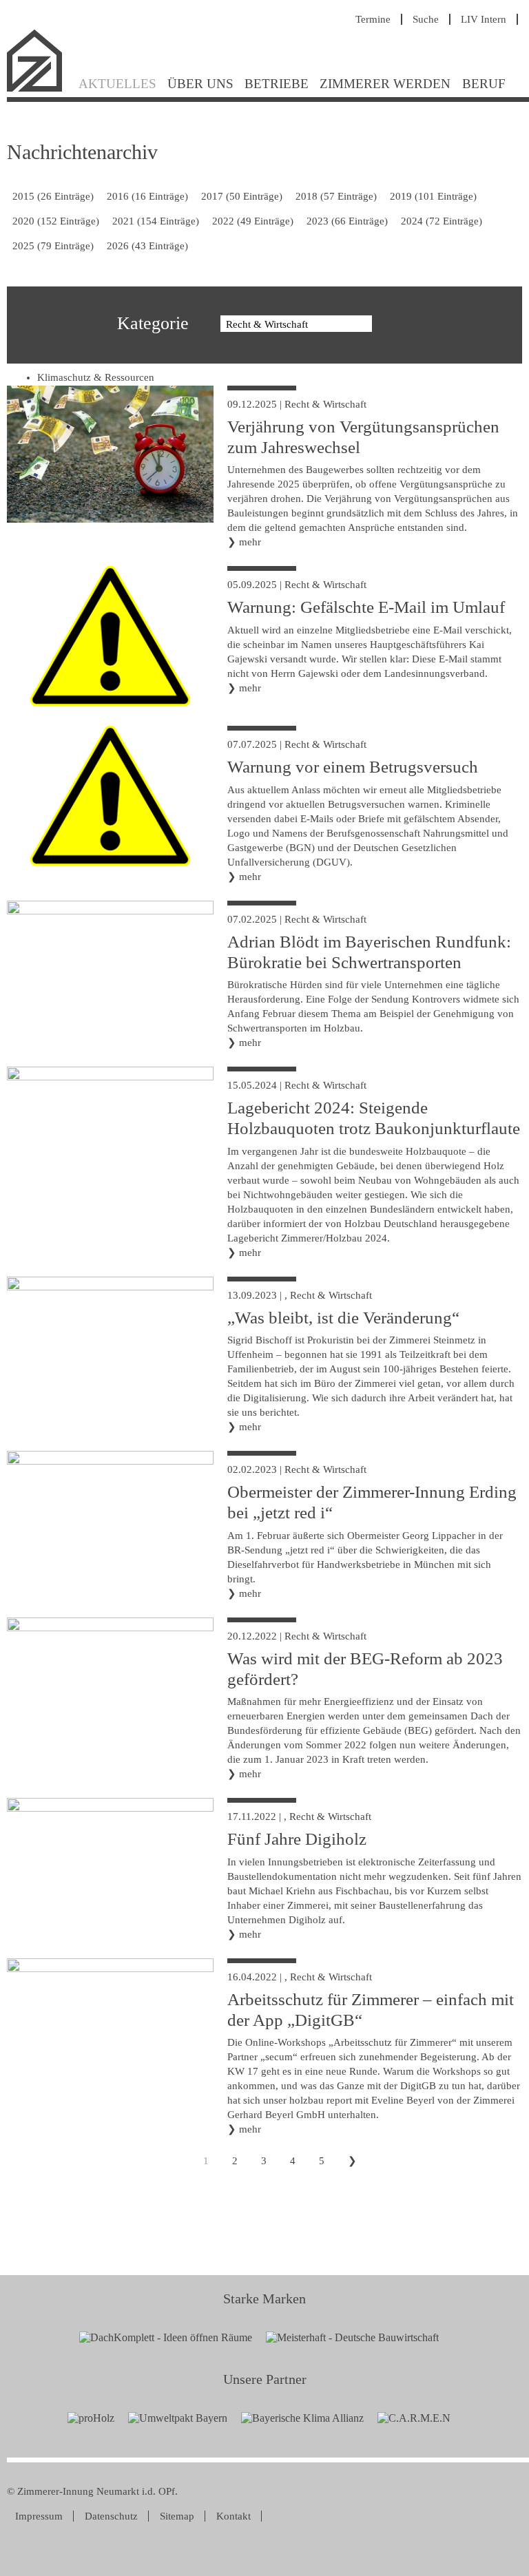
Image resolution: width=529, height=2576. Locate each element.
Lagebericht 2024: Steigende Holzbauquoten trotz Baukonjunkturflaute (374, 1118)
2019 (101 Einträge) (433, 196)
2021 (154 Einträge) (156, 221)
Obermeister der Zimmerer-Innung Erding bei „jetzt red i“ (372, 1502)
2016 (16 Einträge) (147, 196)
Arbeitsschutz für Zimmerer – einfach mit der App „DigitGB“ (371, 2010)
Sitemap (177, 2516)
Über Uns (200, 84)
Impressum (39, 2516)
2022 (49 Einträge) (253, 221)
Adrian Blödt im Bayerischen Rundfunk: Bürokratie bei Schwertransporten (369, 952)
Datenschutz (111, 2516)
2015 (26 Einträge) (53, 196)
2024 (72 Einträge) (442, 221)
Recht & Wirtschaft (325, 404)
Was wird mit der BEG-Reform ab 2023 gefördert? (365, 1669)
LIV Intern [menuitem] (484, 19)
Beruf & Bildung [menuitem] (73, 357)
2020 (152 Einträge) (56, 221)
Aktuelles (117, 84)
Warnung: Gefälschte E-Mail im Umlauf (366, 607)
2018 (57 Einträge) (336, 196)
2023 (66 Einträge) (347, 221)
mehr (250, 542)
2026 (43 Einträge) (147, 246)
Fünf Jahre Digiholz (297, 1839)
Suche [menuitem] (426, 19)
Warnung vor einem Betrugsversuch (353, 767)
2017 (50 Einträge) (242, 196)
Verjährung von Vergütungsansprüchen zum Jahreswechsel (363, 437)
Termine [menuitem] (373, 19)
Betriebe (277, 84)
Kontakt (234, 2516)
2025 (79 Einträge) (53, 246)
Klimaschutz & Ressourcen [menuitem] (96, 377)
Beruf (484, 84)
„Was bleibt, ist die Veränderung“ (343, 1318)
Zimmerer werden (385, 84)
